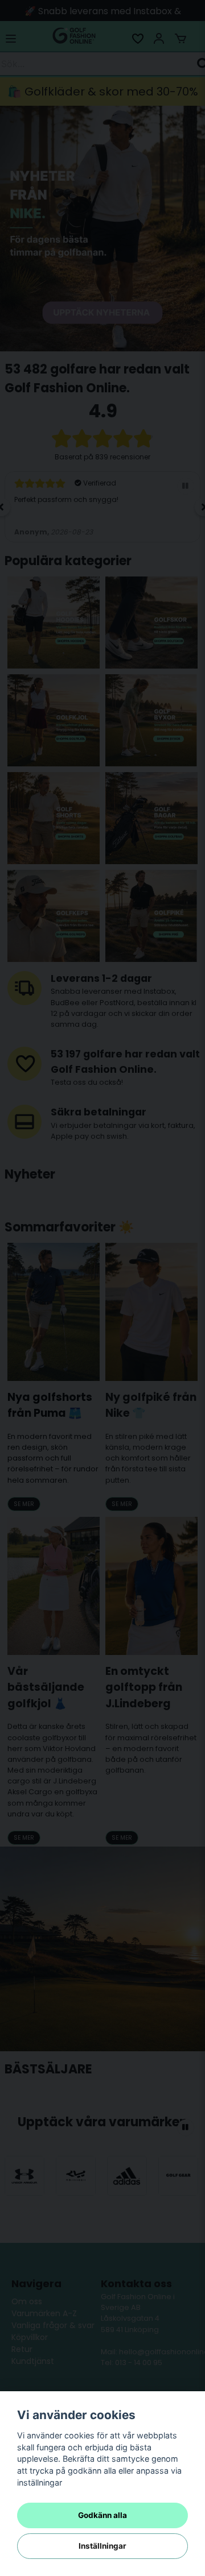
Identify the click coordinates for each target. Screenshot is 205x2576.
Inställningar (102, 2546)
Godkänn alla (102, 2515)
